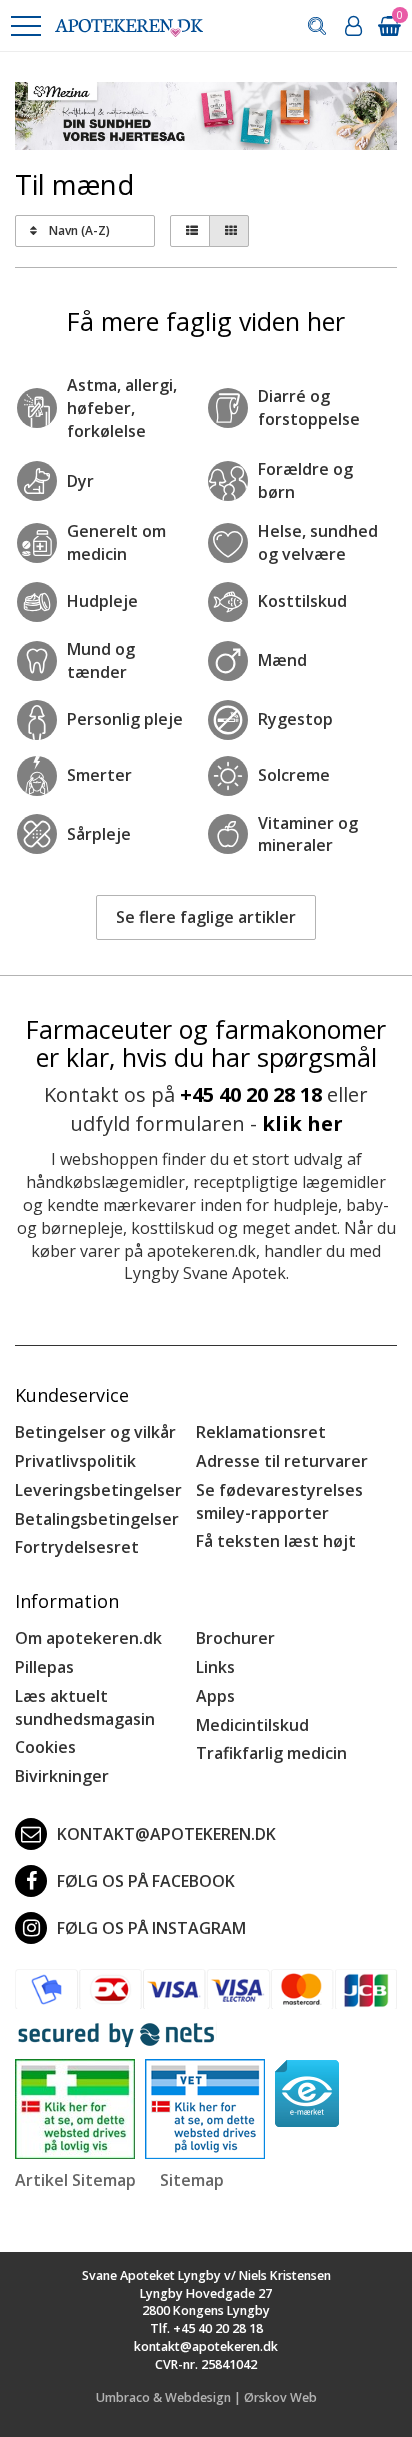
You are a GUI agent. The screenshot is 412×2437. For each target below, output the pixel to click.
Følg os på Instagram (151, 1928)
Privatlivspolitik (75, 1461)
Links (215, 1667)
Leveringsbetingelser (98, 1490)
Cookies (45, 1747)
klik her (302, 1123)
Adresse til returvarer (282, 1461)
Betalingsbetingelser (97, 1519)
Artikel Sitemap (75, 2180)
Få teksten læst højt (276, 1541)
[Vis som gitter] (229, 231)
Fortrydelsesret (77, 1547)
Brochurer (235, 1638)
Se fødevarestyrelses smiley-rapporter (279, 1501)
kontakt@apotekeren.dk (166, 1834)
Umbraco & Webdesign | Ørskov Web (206, 2397)
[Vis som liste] (190, 231)
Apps (215, 1696)
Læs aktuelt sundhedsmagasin (85, 1707)
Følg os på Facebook (146, 1881)
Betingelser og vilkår (95, 1432)
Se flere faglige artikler (206, 917)
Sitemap (192, 2180)
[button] (25, 26)
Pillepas (44, 1667)
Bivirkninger (62, 1776)
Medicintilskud (252, 1725)
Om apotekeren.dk (88, 1638)
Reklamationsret (261, 1432)
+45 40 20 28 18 (251, 1094)
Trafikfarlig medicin (271, 1753)
